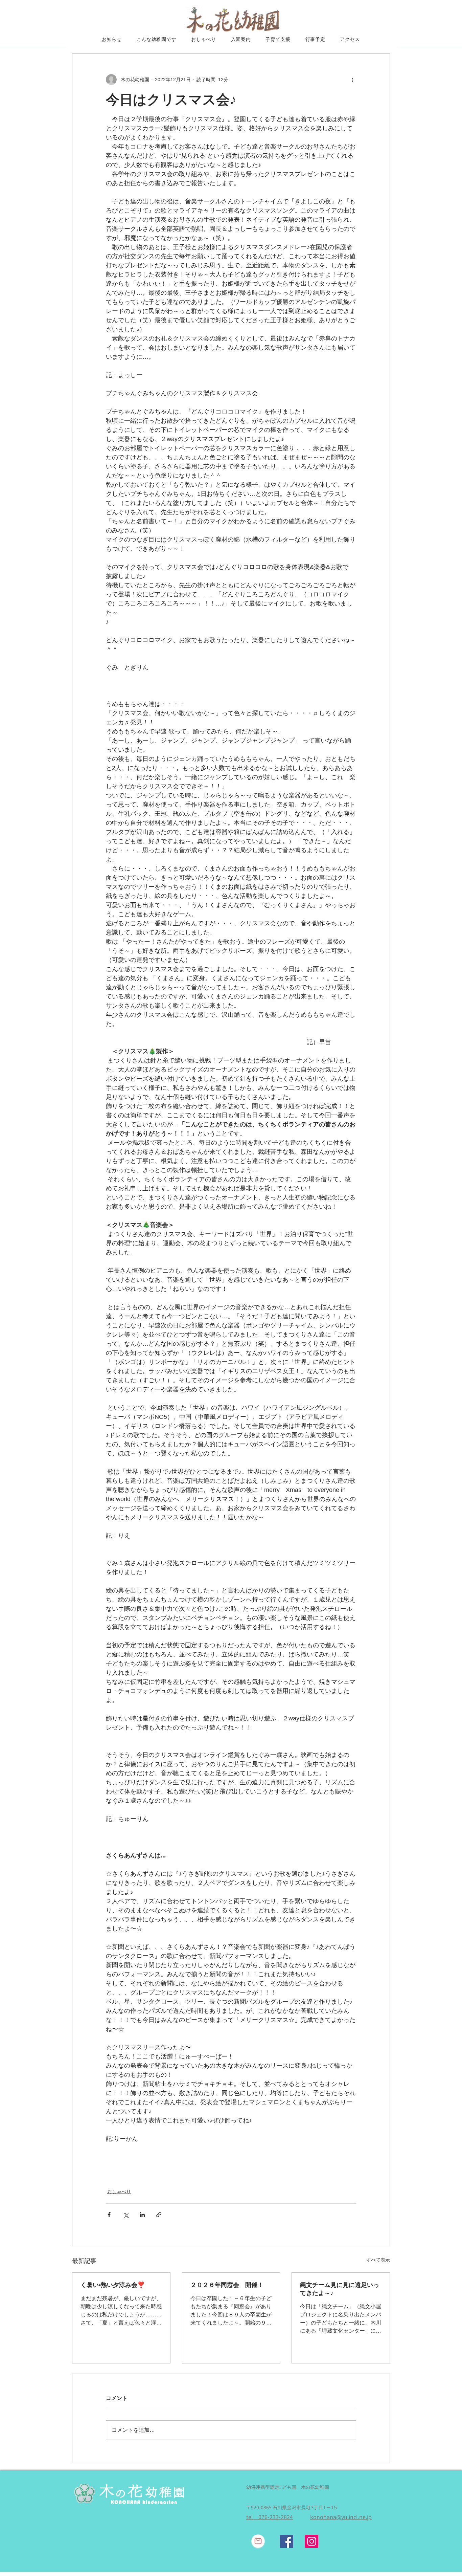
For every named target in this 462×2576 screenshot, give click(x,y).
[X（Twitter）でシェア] (126, 2215)
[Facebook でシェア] (109, 2215)
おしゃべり (119, 2192)
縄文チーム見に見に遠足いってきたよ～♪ (340, 2289)
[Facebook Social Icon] (287, 2541)
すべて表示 (378, 2260)
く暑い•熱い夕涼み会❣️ (113, 2285)
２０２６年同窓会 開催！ (227, 2285)
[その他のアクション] (352, 80)
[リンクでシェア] (159, 2215)
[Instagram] (312, 2541)
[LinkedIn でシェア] (142, 2215)
